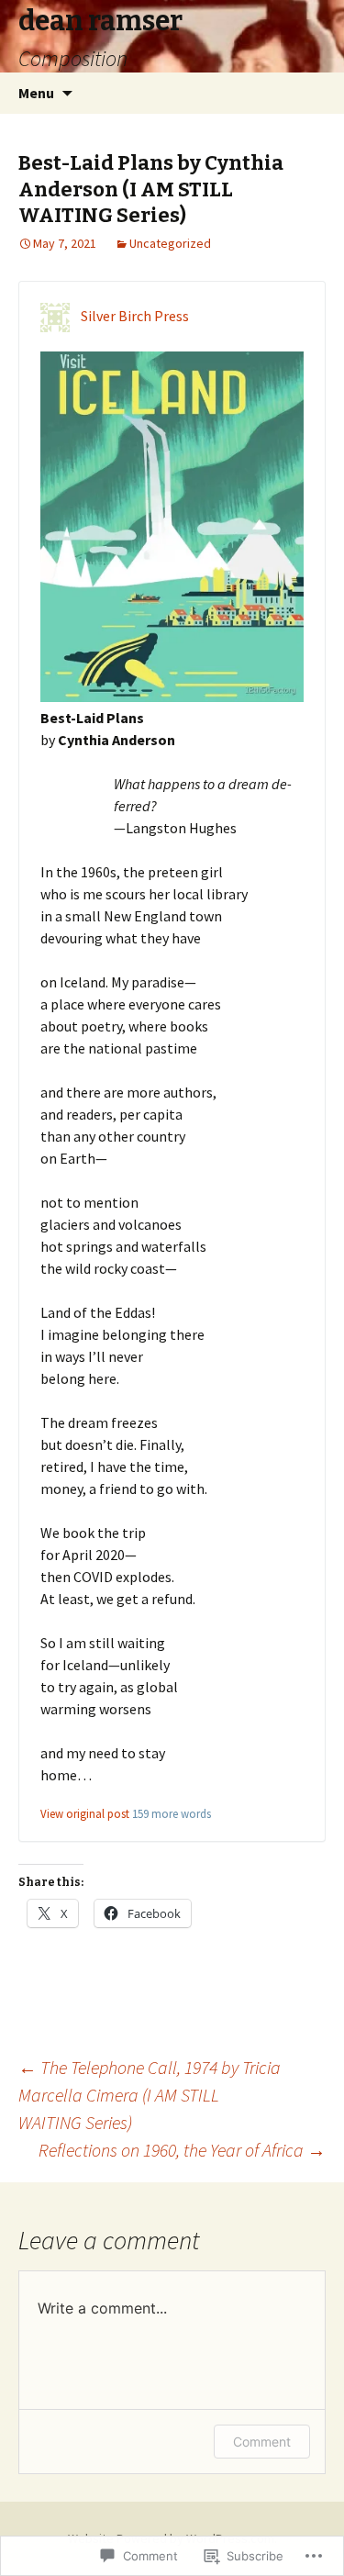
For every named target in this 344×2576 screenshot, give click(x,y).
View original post (85, 1813)
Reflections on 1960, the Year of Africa (182, 2150)
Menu (36, 93)
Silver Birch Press (135, 316)
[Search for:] (310, 94)
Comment (262, 2442)
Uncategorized (170, 243)
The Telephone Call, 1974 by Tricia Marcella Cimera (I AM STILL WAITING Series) (150, 2095)
